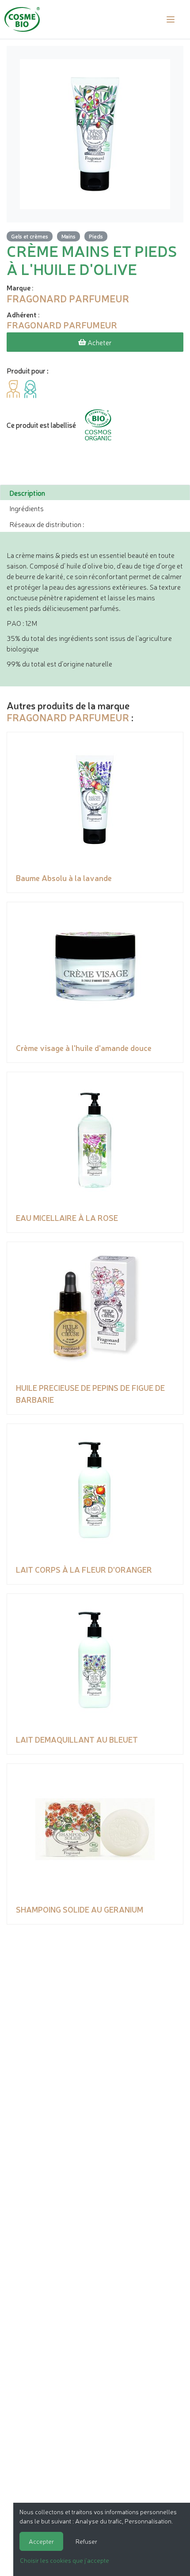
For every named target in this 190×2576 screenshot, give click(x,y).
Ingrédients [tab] (27, 508)
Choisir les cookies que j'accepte (65, 2560)
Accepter (41, 2541)
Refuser (86, 2541)
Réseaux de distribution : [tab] (47, 524)
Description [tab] (27, 493)
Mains (68, 236)
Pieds (96, 236)
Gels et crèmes (30, 236)
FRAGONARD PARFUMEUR (68, 717)
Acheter (99, 342)
